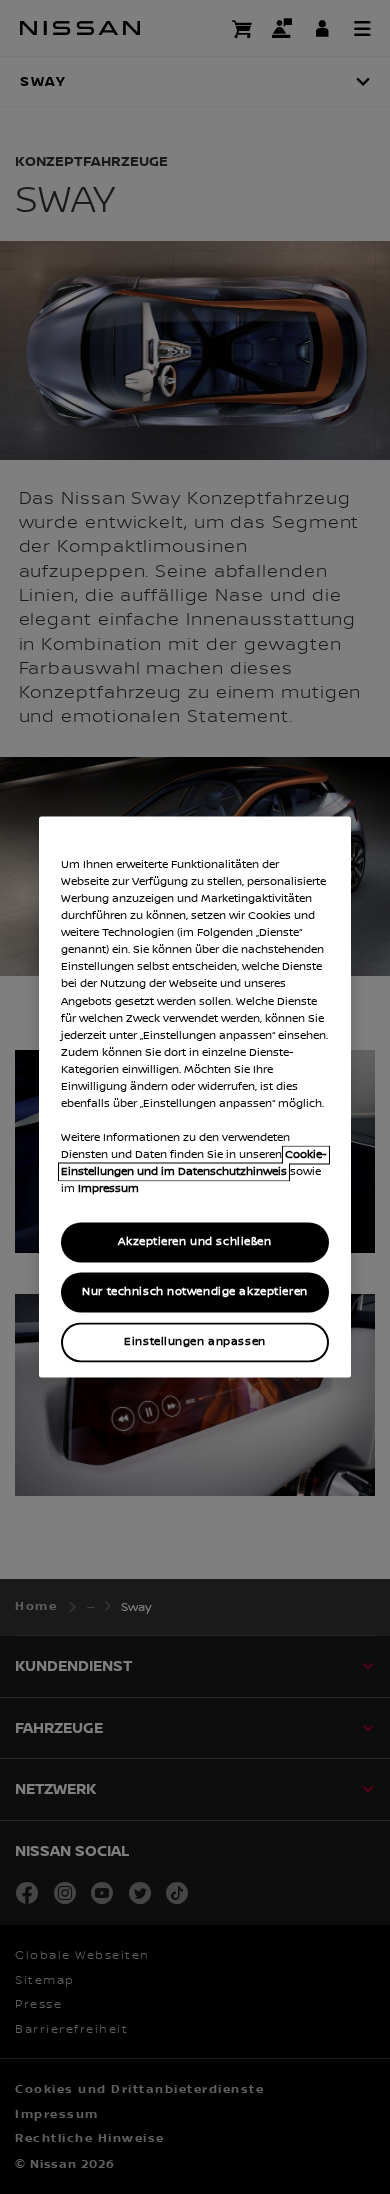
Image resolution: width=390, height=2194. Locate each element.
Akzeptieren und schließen (194, 1242)
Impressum (108, 1189)
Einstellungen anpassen (195, 1342)
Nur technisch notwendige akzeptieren (195, 1292)
